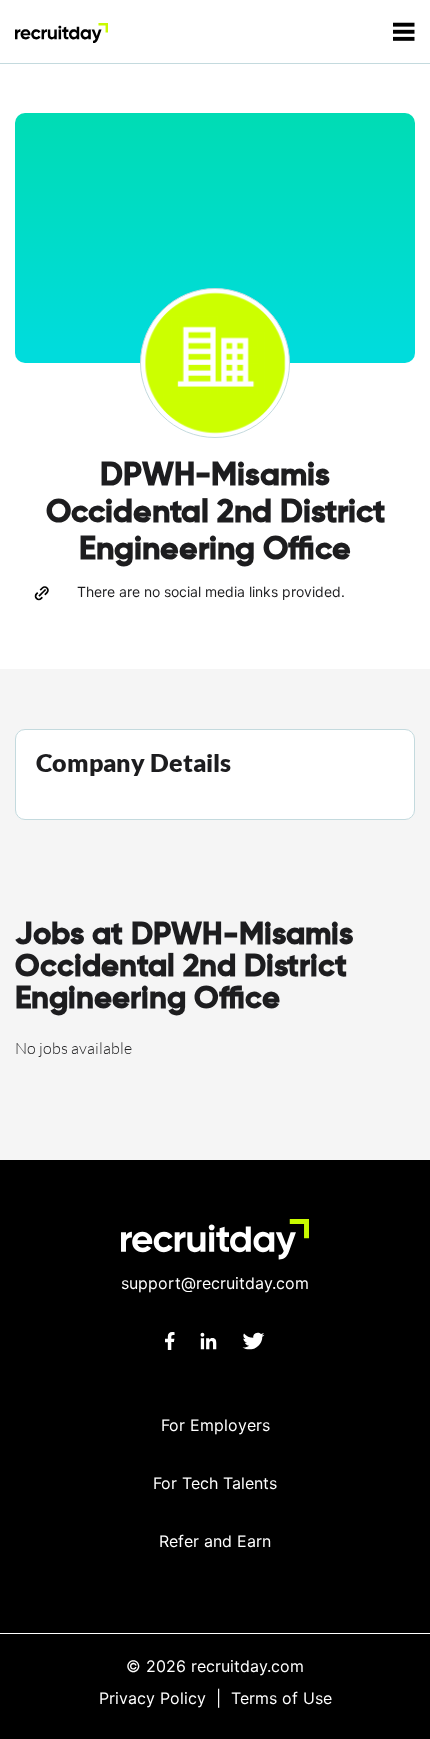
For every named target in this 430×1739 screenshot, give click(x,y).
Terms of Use (281, 1698)
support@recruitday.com (215, 1283)
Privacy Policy (152, 1698)
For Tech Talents (215, 1483)
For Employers (215, 1425)
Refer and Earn (215, 1541)
